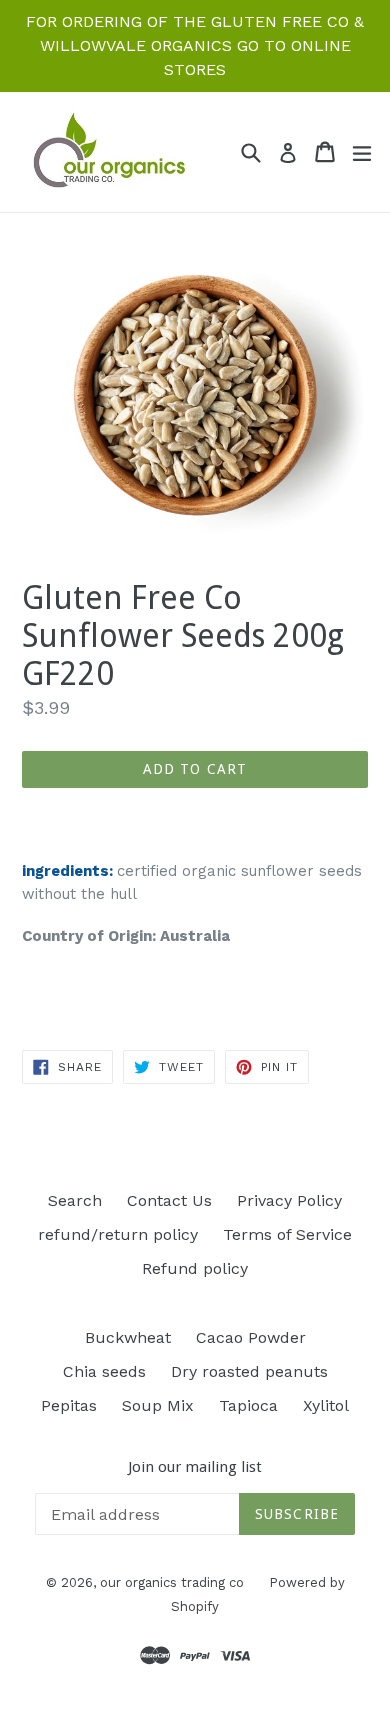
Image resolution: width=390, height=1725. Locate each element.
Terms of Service (287, 1234)
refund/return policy (118, 1234)
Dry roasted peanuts (249, 1371)
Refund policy (195, 1268)
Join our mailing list (195, 1467)
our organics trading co (172, 1582)
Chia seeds (104, 1371)
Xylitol (326, 1405)
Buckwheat (128, 1337)
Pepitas (69, 1405)
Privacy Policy (289, 1200)
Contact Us (169, 1200)
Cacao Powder (251, 1337)
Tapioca (248, 1405)
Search (75, 1200)
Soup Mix (158, 1405)
